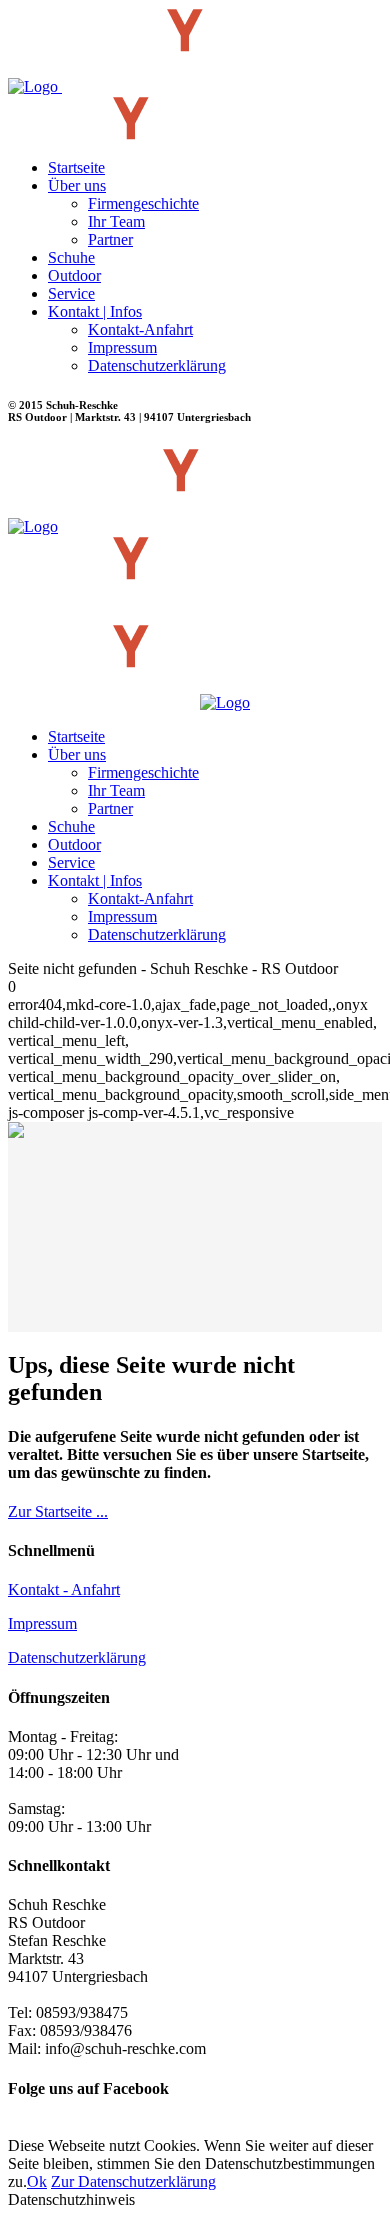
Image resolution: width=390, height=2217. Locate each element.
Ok (37, 2181)
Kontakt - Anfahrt (64, 1589)
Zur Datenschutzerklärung (133, 2181)
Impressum (42, 1623)
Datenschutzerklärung (77, 1657)
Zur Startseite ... (58, 1511)
